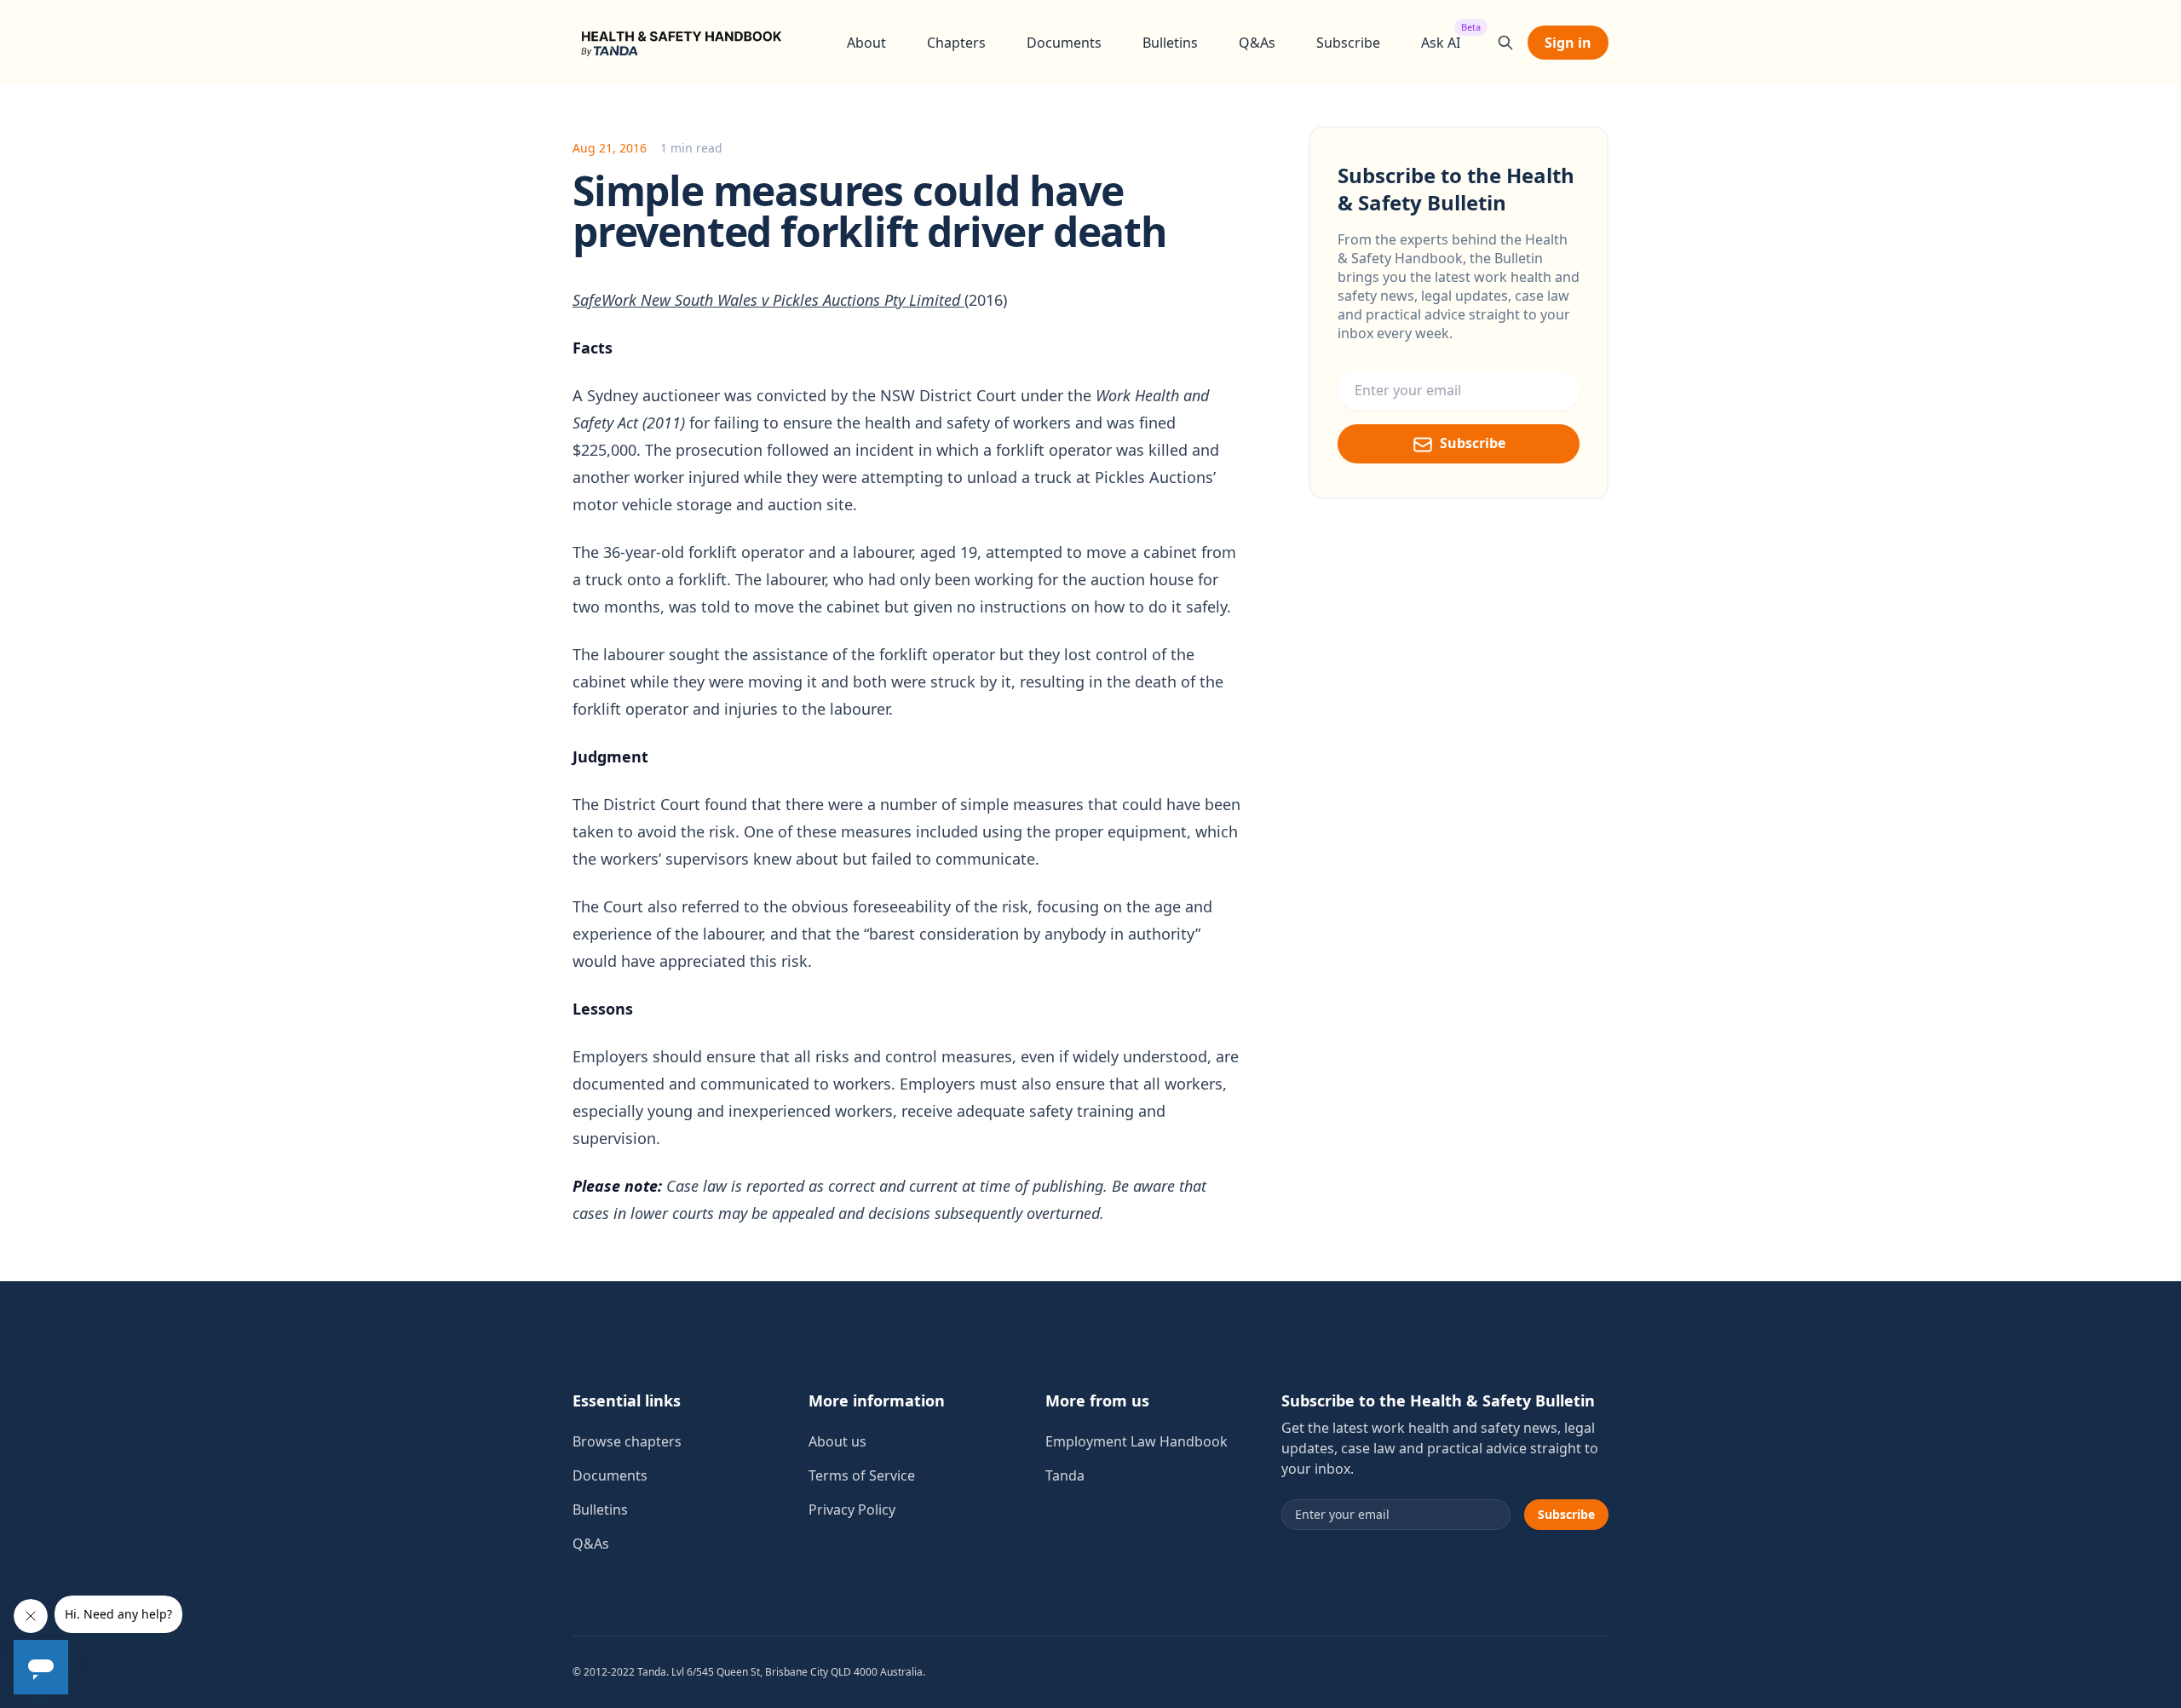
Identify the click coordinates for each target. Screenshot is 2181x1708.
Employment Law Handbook (1137, 1441)
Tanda (1065, 1475)
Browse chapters (627, 1441)
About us (837, 1441)
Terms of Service (862, 1475)
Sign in (1568, 43)
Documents (1064, 43)
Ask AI (1441, 42)
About (866, 43)
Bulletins (1170, 43)
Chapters (956, 43)
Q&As (1257, 43)
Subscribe (1348, 43)
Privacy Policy (852, 1510)
